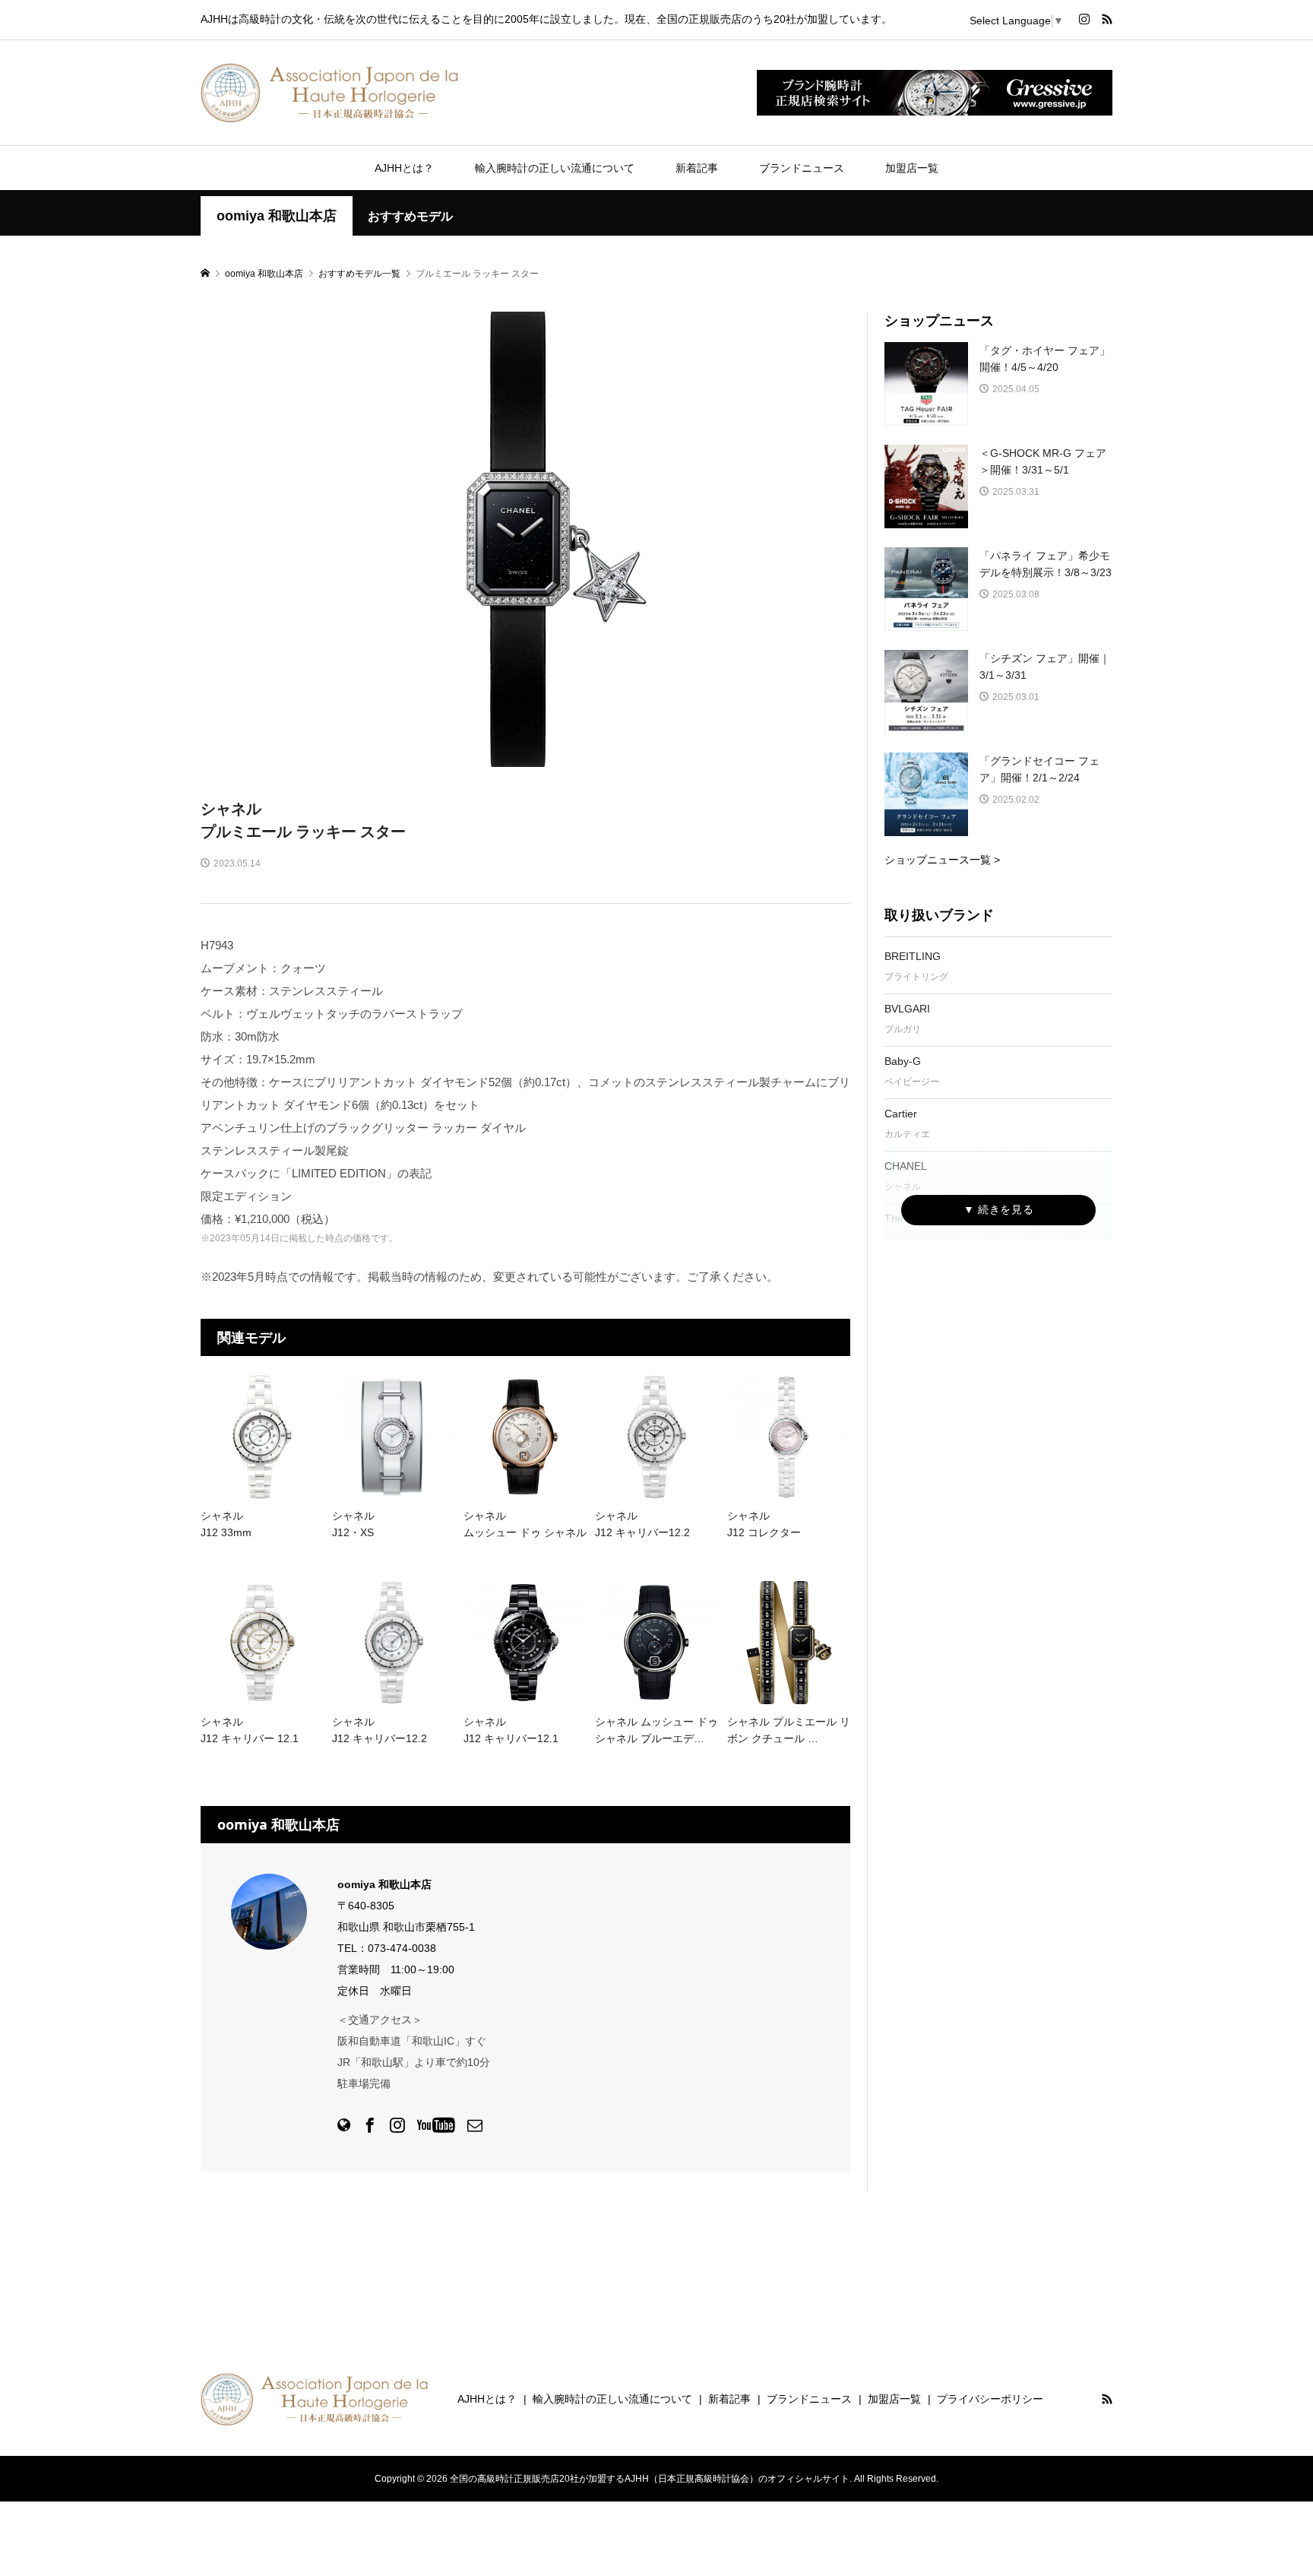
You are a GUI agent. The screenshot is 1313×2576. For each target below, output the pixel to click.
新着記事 (697, 168)
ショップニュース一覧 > (942, 860)
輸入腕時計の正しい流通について (555, 168)
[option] (526, 539)
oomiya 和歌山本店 (277, 216)
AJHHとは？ (404, 168)
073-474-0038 (402, 1948)
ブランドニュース (802, 168)
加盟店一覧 (912, 168)
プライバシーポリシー (990, 2399)
